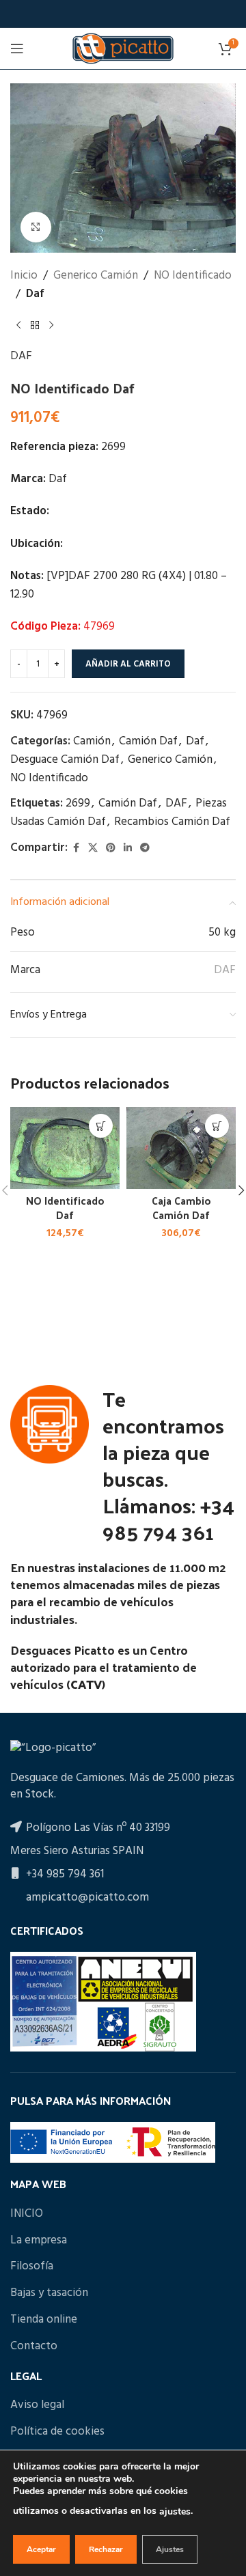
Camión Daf (148, 741)
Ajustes (170, 2549)
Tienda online (44, 2320)
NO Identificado (193, 276)
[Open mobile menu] (17, 48)
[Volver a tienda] (35, 325)
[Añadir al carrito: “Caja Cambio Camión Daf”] (217, 1126)
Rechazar (106, 2549)
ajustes (175, 2511)
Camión (92, 741)
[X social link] (93, 849)
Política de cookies (57, 2432)
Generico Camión (96, 276)
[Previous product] (18, 325)
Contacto (34, 2347)
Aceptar (41, 2549)
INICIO (27, 2214)
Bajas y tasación (49, 2293)
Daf (35, 294)
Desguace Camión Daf (65, 760)
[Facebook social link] (76, 849)
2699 (78, 803)
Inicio (24, 276)
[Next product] (51, 325)
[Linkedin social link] (128, 849)
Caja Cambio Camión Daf (181, 1208)
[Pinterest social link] (111, 849)
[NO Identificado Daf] (65, 1148)
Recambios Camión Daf (172, 822)
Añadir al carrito (128, 664)
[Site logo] (123, 48)
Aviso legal (37, 2405)
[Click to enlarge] (36, 227)
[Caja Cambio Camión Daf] (181, 1148)
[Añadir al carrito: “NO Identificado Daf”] (101, 1126)
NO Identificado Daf (65, 1208)
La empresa (39, 2241)
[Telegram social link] (145, 849)
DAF (21, 356)
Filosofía (32, 2267)
